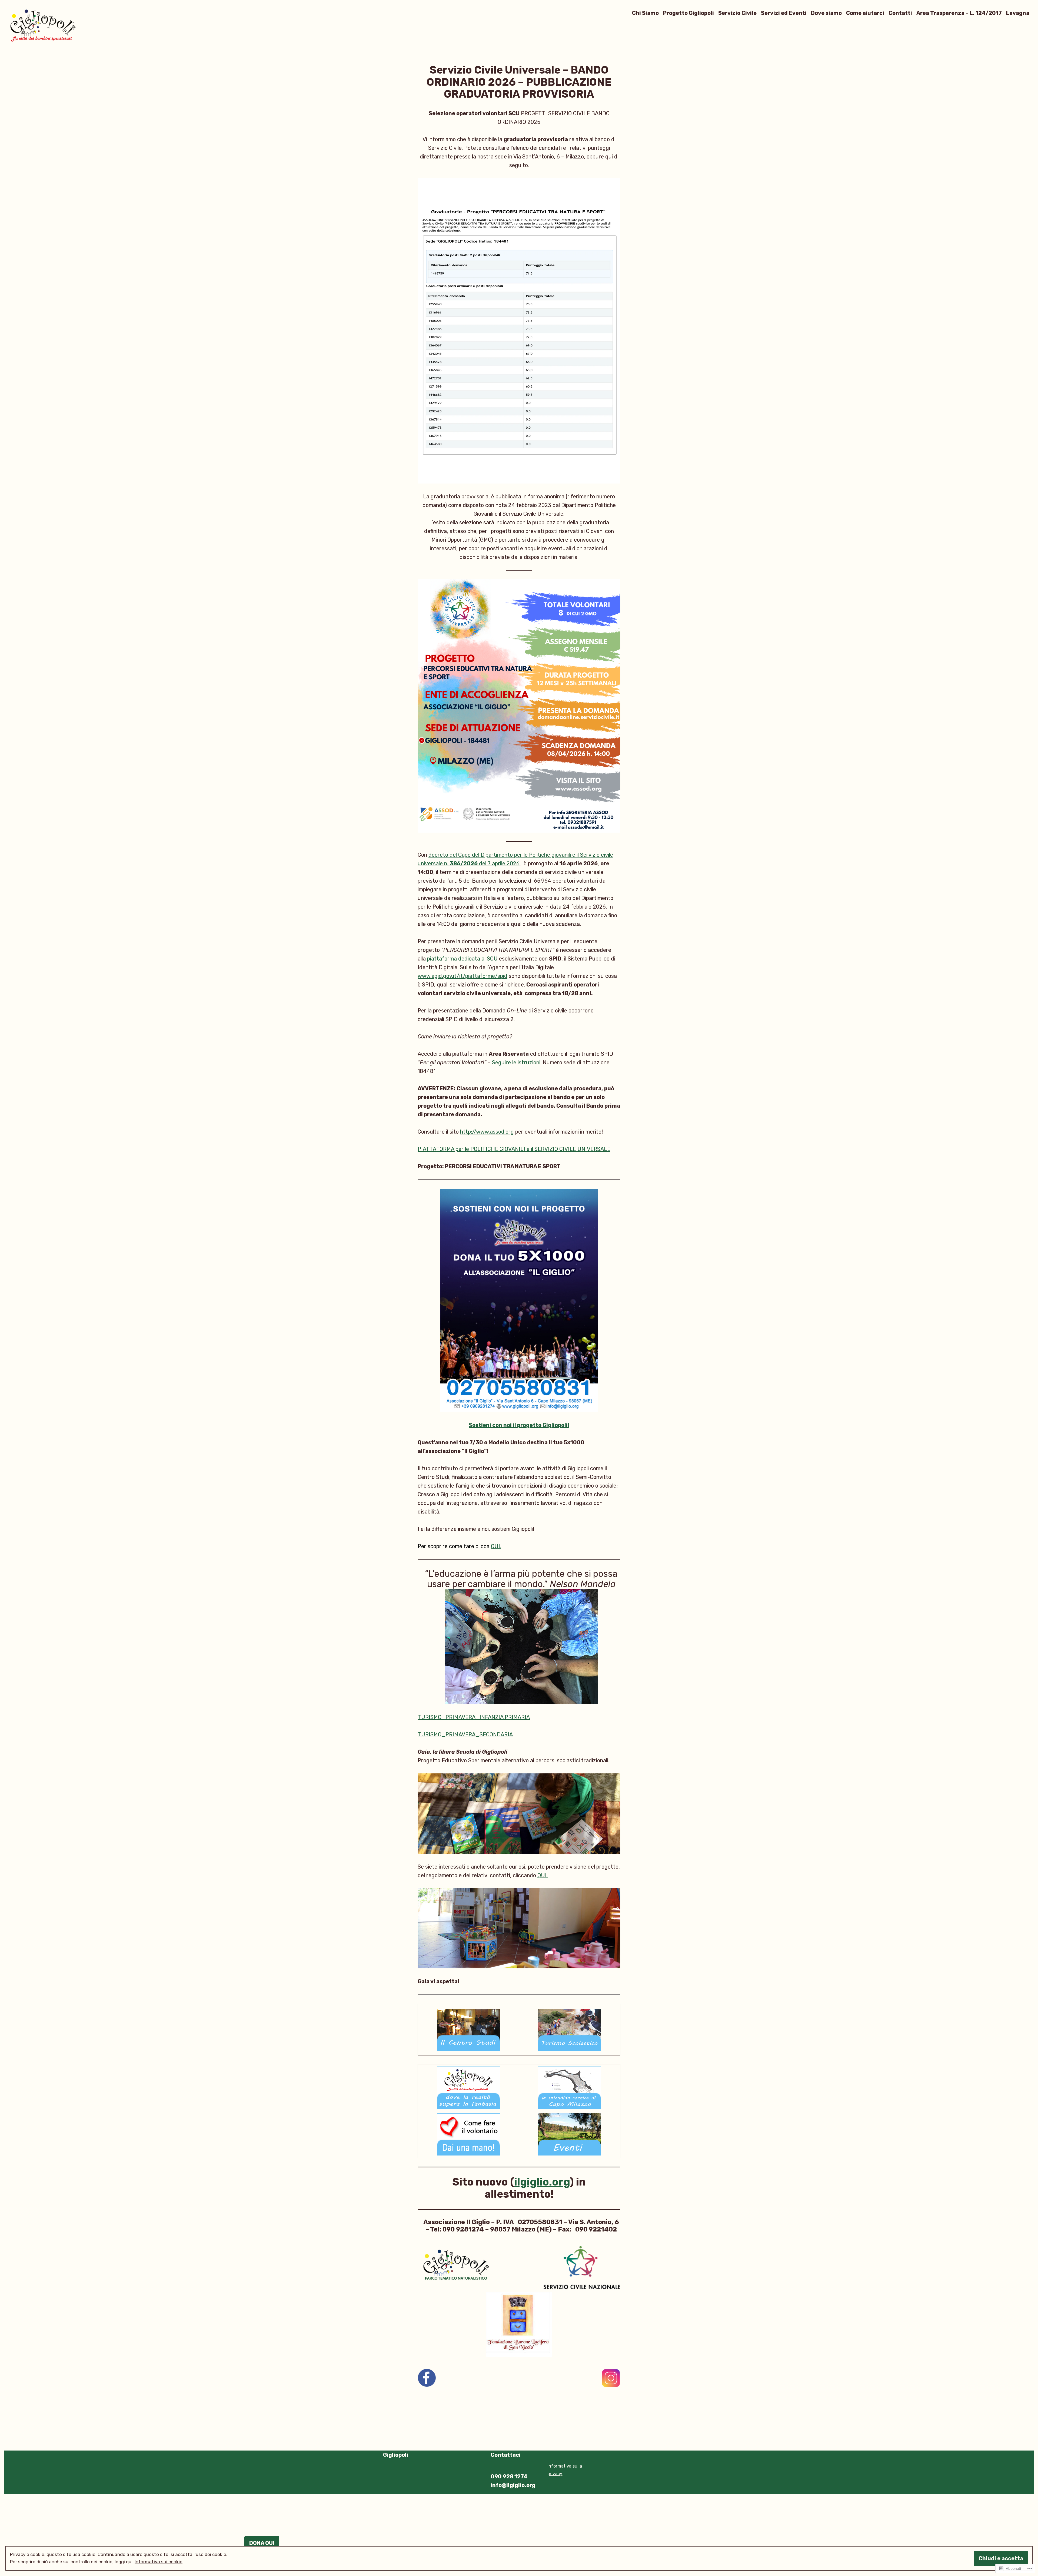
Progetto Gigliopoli (688, 13)
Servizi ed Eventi (784, 13)
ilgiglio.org (542, 2182)
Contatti (900, 13)
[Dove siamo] (570, 2088)
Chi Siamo (645, 13)
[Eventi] (570, 2134)
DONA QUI (262, 2543)
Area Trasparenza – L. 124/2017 (959, 13)
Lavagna (1018, 13)
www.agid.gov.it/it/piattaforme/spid (463, 976)
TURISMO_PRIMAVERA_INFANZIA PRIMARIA (474, 1717)
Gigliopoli (396, 2455)
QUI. (496, 1546)
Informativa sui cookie (159, 2562)
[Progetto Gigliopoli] (468, 2088)
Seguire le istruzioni (516, 1062)
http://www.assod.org (487, 1132)
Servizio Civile (737, 13)
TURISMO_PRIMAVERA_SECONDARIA (465, 1734)
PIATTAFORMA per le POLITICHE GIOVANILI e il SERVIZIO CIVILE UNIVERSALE (514, 1149)
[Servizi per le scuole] (570, 2030)
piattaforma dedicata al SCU (462, 959)
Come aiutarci (865, 13)
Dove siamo (826, 13)
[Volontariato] (468, 2134)
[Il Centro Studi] (468, 2030)
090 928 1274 (509, 2476)
